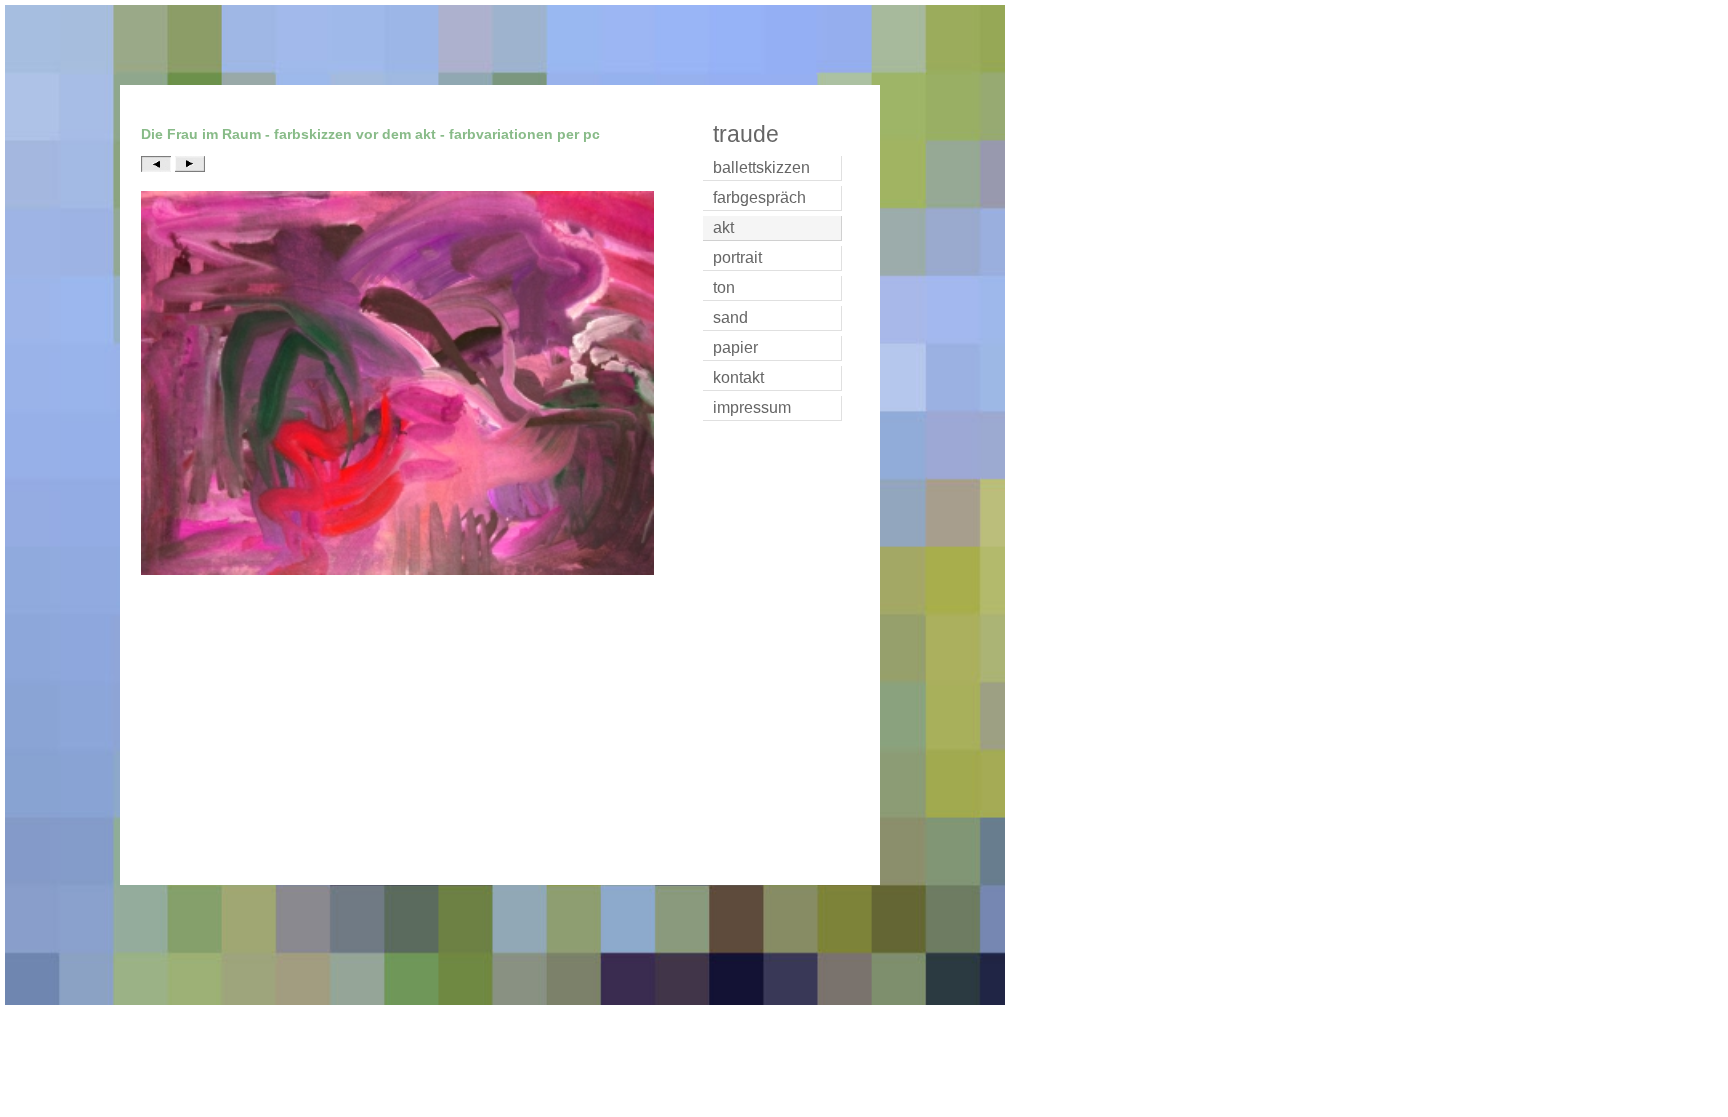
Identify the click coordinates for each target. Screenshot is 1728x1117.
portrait (737, 257)
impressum (752, 407)
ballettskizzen (761, 167)
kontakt (738, 377)
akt (723, 227)
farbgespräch (759, 197)
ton (724, 287)
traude (746, 134)
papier (735, 347)
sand (730, 317)
